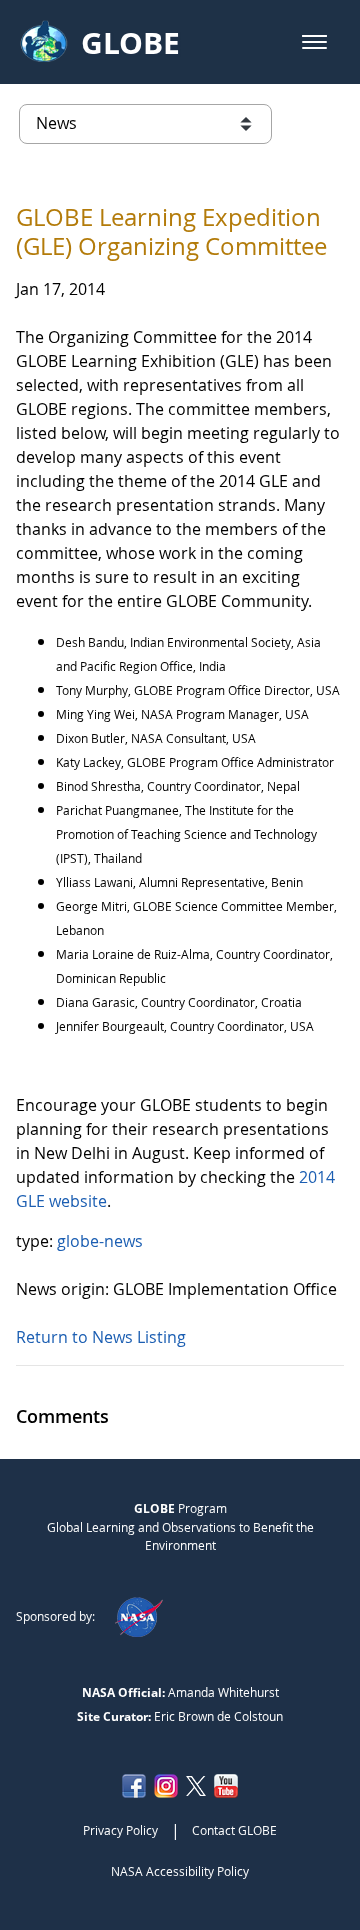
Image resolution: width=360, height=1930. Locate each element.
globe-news (100, 1241)
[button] (314, 42)
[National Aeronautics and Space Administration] (138, 1616)
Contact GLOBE (234, 1830)
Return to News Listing (101, 1337)
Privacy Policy (120, 1830)
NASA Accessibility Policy (180, 1871)
